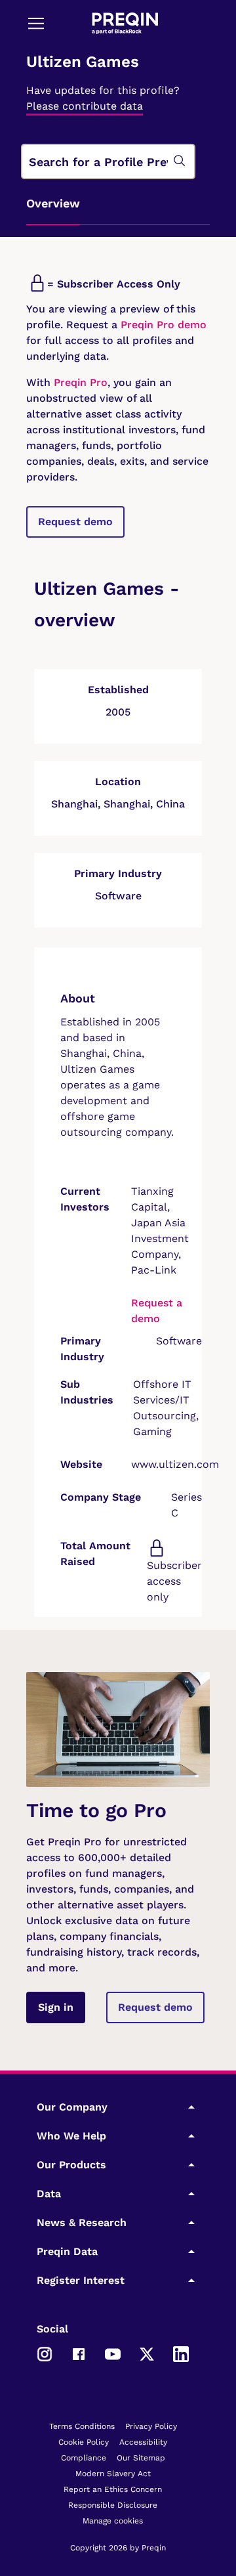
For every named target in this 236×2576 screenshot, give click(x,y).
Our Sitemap (141, 2458)
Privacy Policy (151, 2426)
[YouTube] (113, 2353)
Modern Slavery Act (113, 2474)
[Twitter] (147, 2353)
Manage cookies (113, 2521)
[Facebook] (79, 2353)
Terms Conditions (82, 2426)
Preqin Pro (79, 382)
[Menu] (36, 23)
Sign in (56, 2007)
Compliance (84, 2458)
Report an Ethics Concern (113, 2489)
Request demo (75, 522)
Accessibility (143, 2442)
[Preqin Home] (125, 23)
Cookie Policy (84, 2442)
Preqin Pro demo (164, 325)
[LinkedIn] (181, 2353)
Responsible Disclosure (113, 2505)
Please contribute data (85, 106)
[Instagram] (45, 2353)
